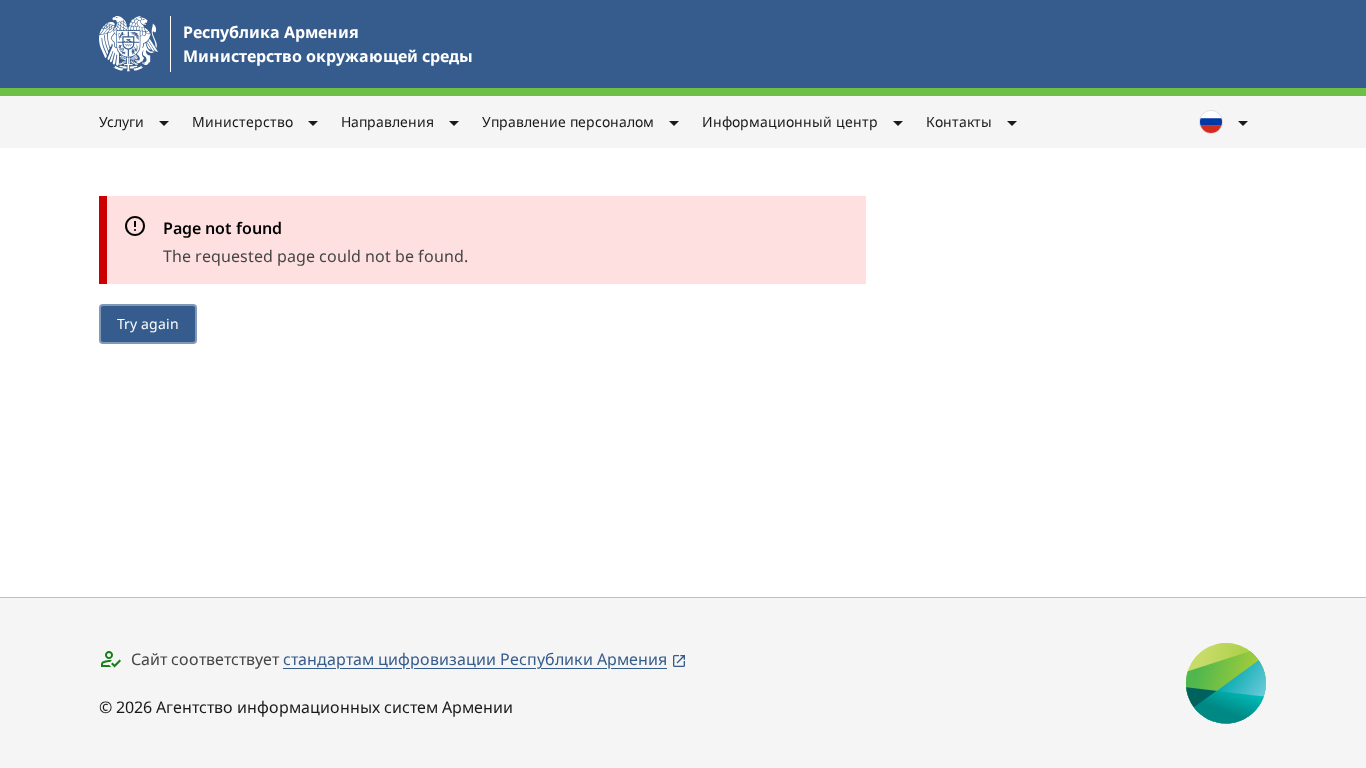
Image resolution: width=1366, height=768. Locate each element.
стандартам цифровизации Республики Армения (475, 659)
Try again (148, 323)
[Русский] (1225, 122)
